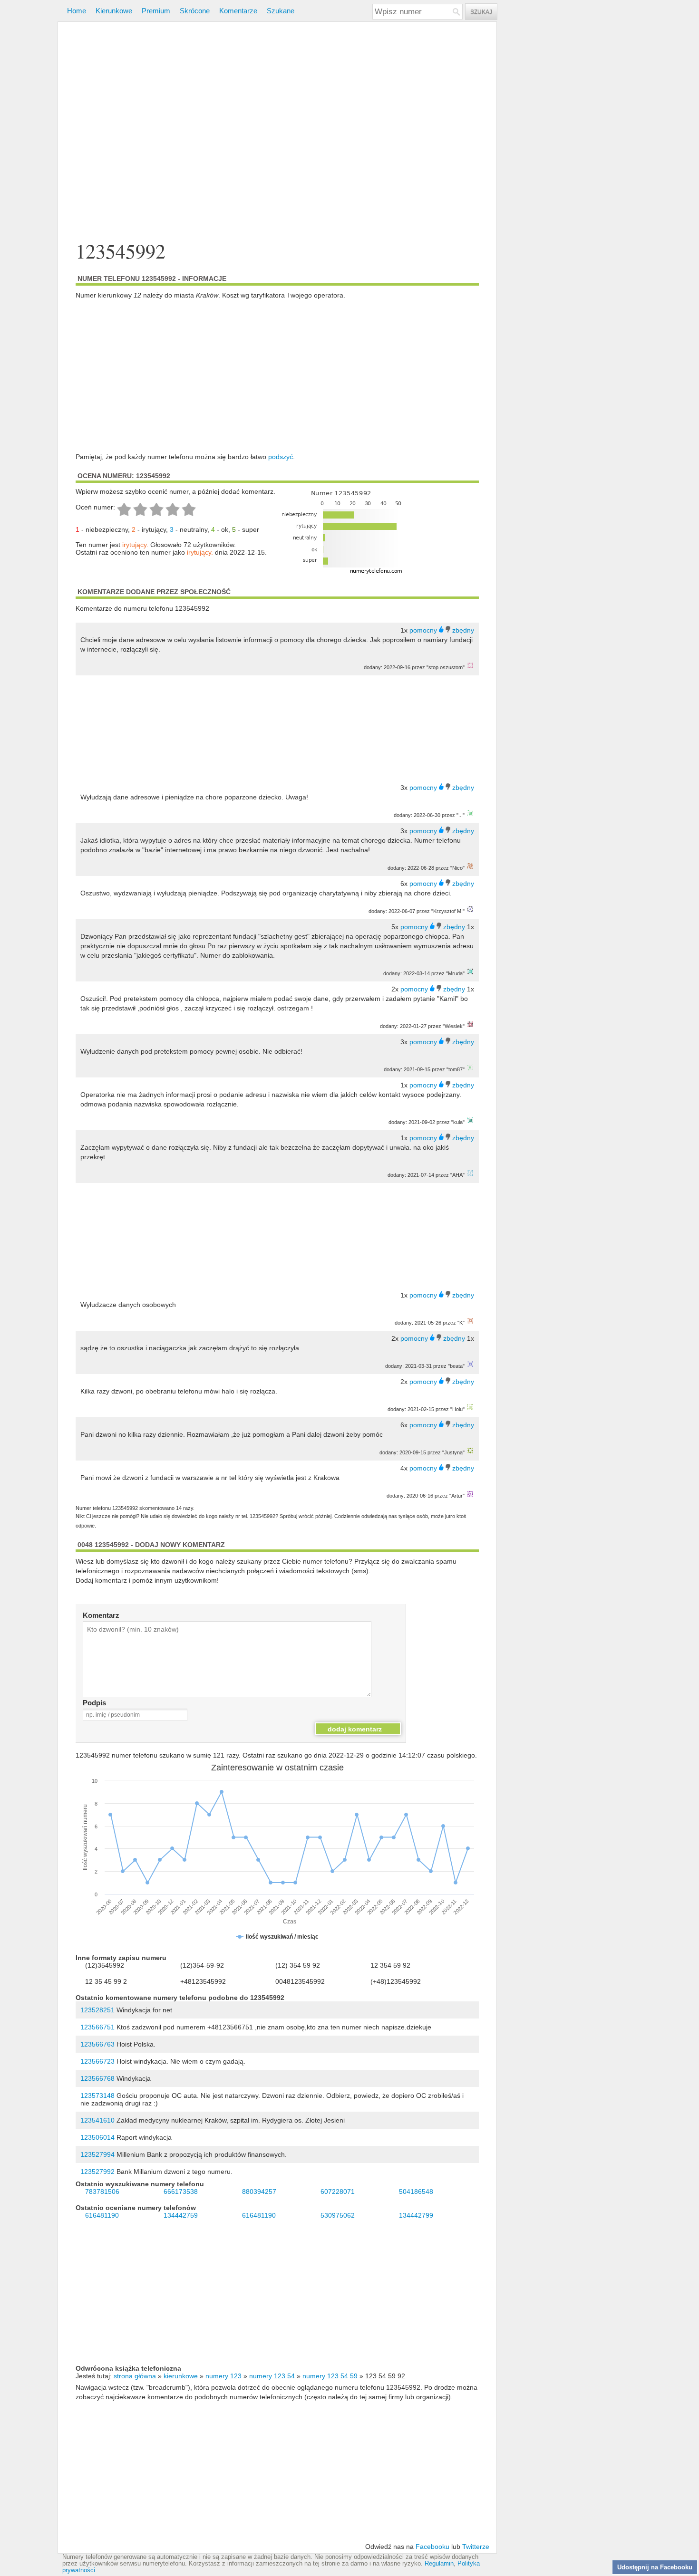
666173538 (181, 2192)
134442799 (416, 2215)
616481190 (102, 2215)
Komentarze (238, 11)
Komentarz (101, 1615)
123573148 (97, 2095)
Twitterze (476, 2547)
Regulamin (439, 2564)
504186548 (416, 2192)
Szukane (281, 11)
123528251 (97, 2010)
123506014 (97, 2137)
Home (77, 11)
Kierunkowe (114, 11)
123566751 (97, 2027)
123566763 (97, 2044)
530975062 (338, 2215)
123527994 (97, 2154)
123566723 (97, 2061)
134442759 (181, 2215)
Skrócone (195, 11)
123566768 (97, 2078)
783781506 (102, 2192)
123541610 (97, 2120)
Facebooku (432, 2547)
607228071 (338, 2192)
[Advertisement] (277, 132)
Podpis (94, 1703)
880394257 (259, 2192)
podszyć (281, 457)
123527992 (97, 2172)
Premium (156, 11)
